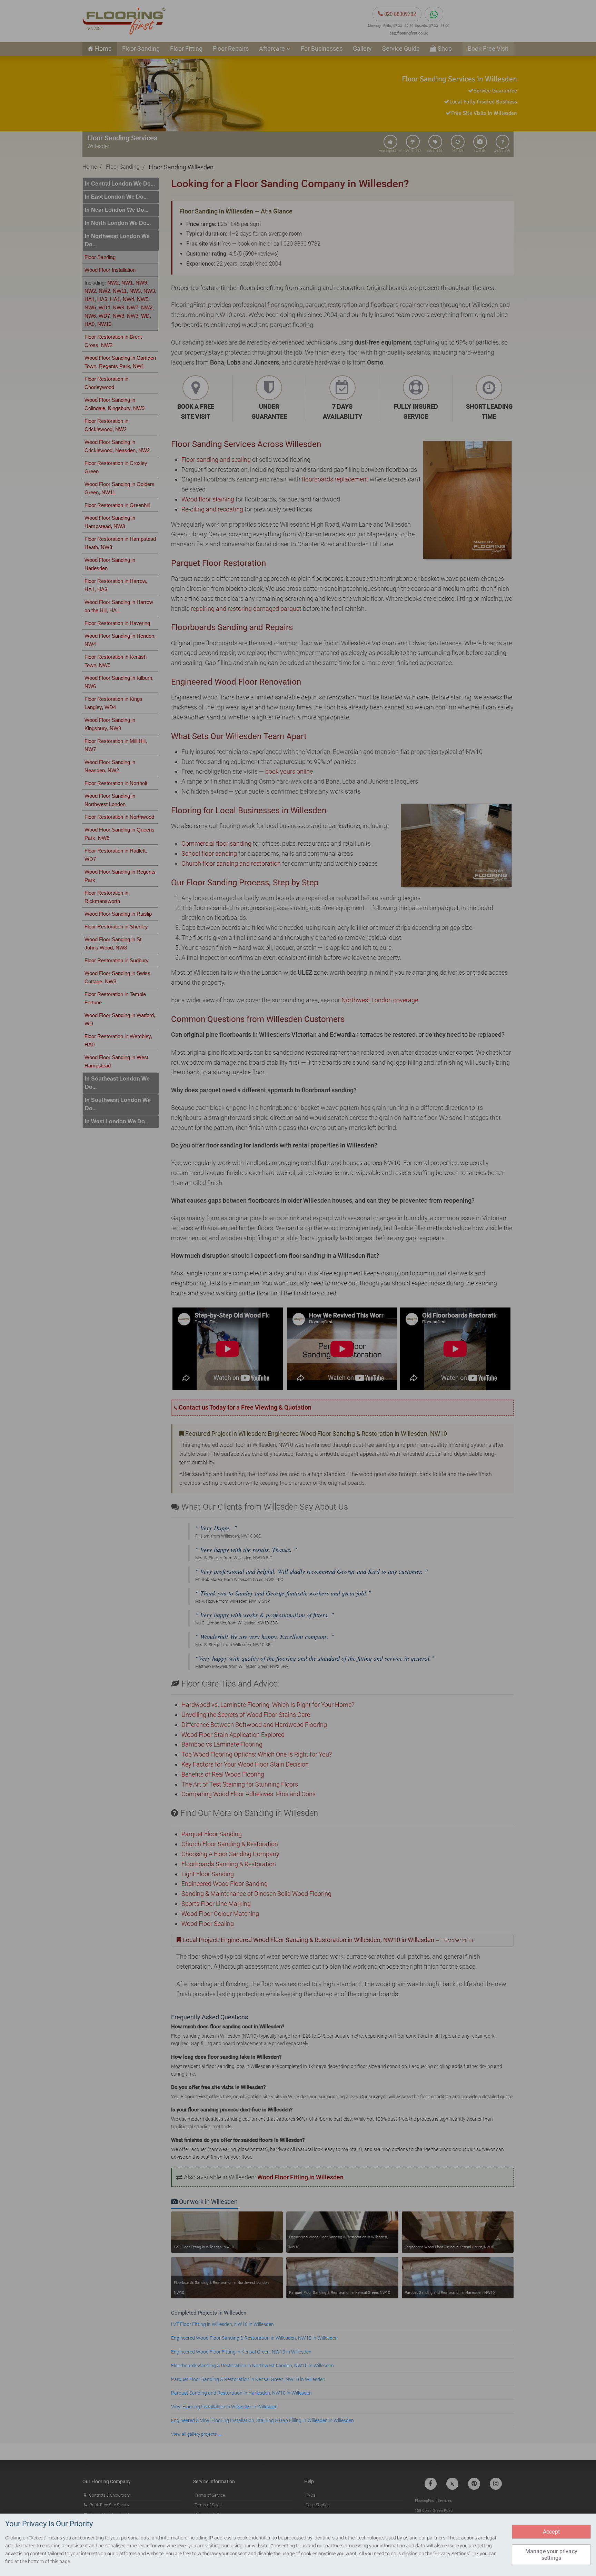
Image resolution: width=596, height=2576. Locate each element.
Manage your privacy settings (551, 2555)
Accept (551, 2532)
